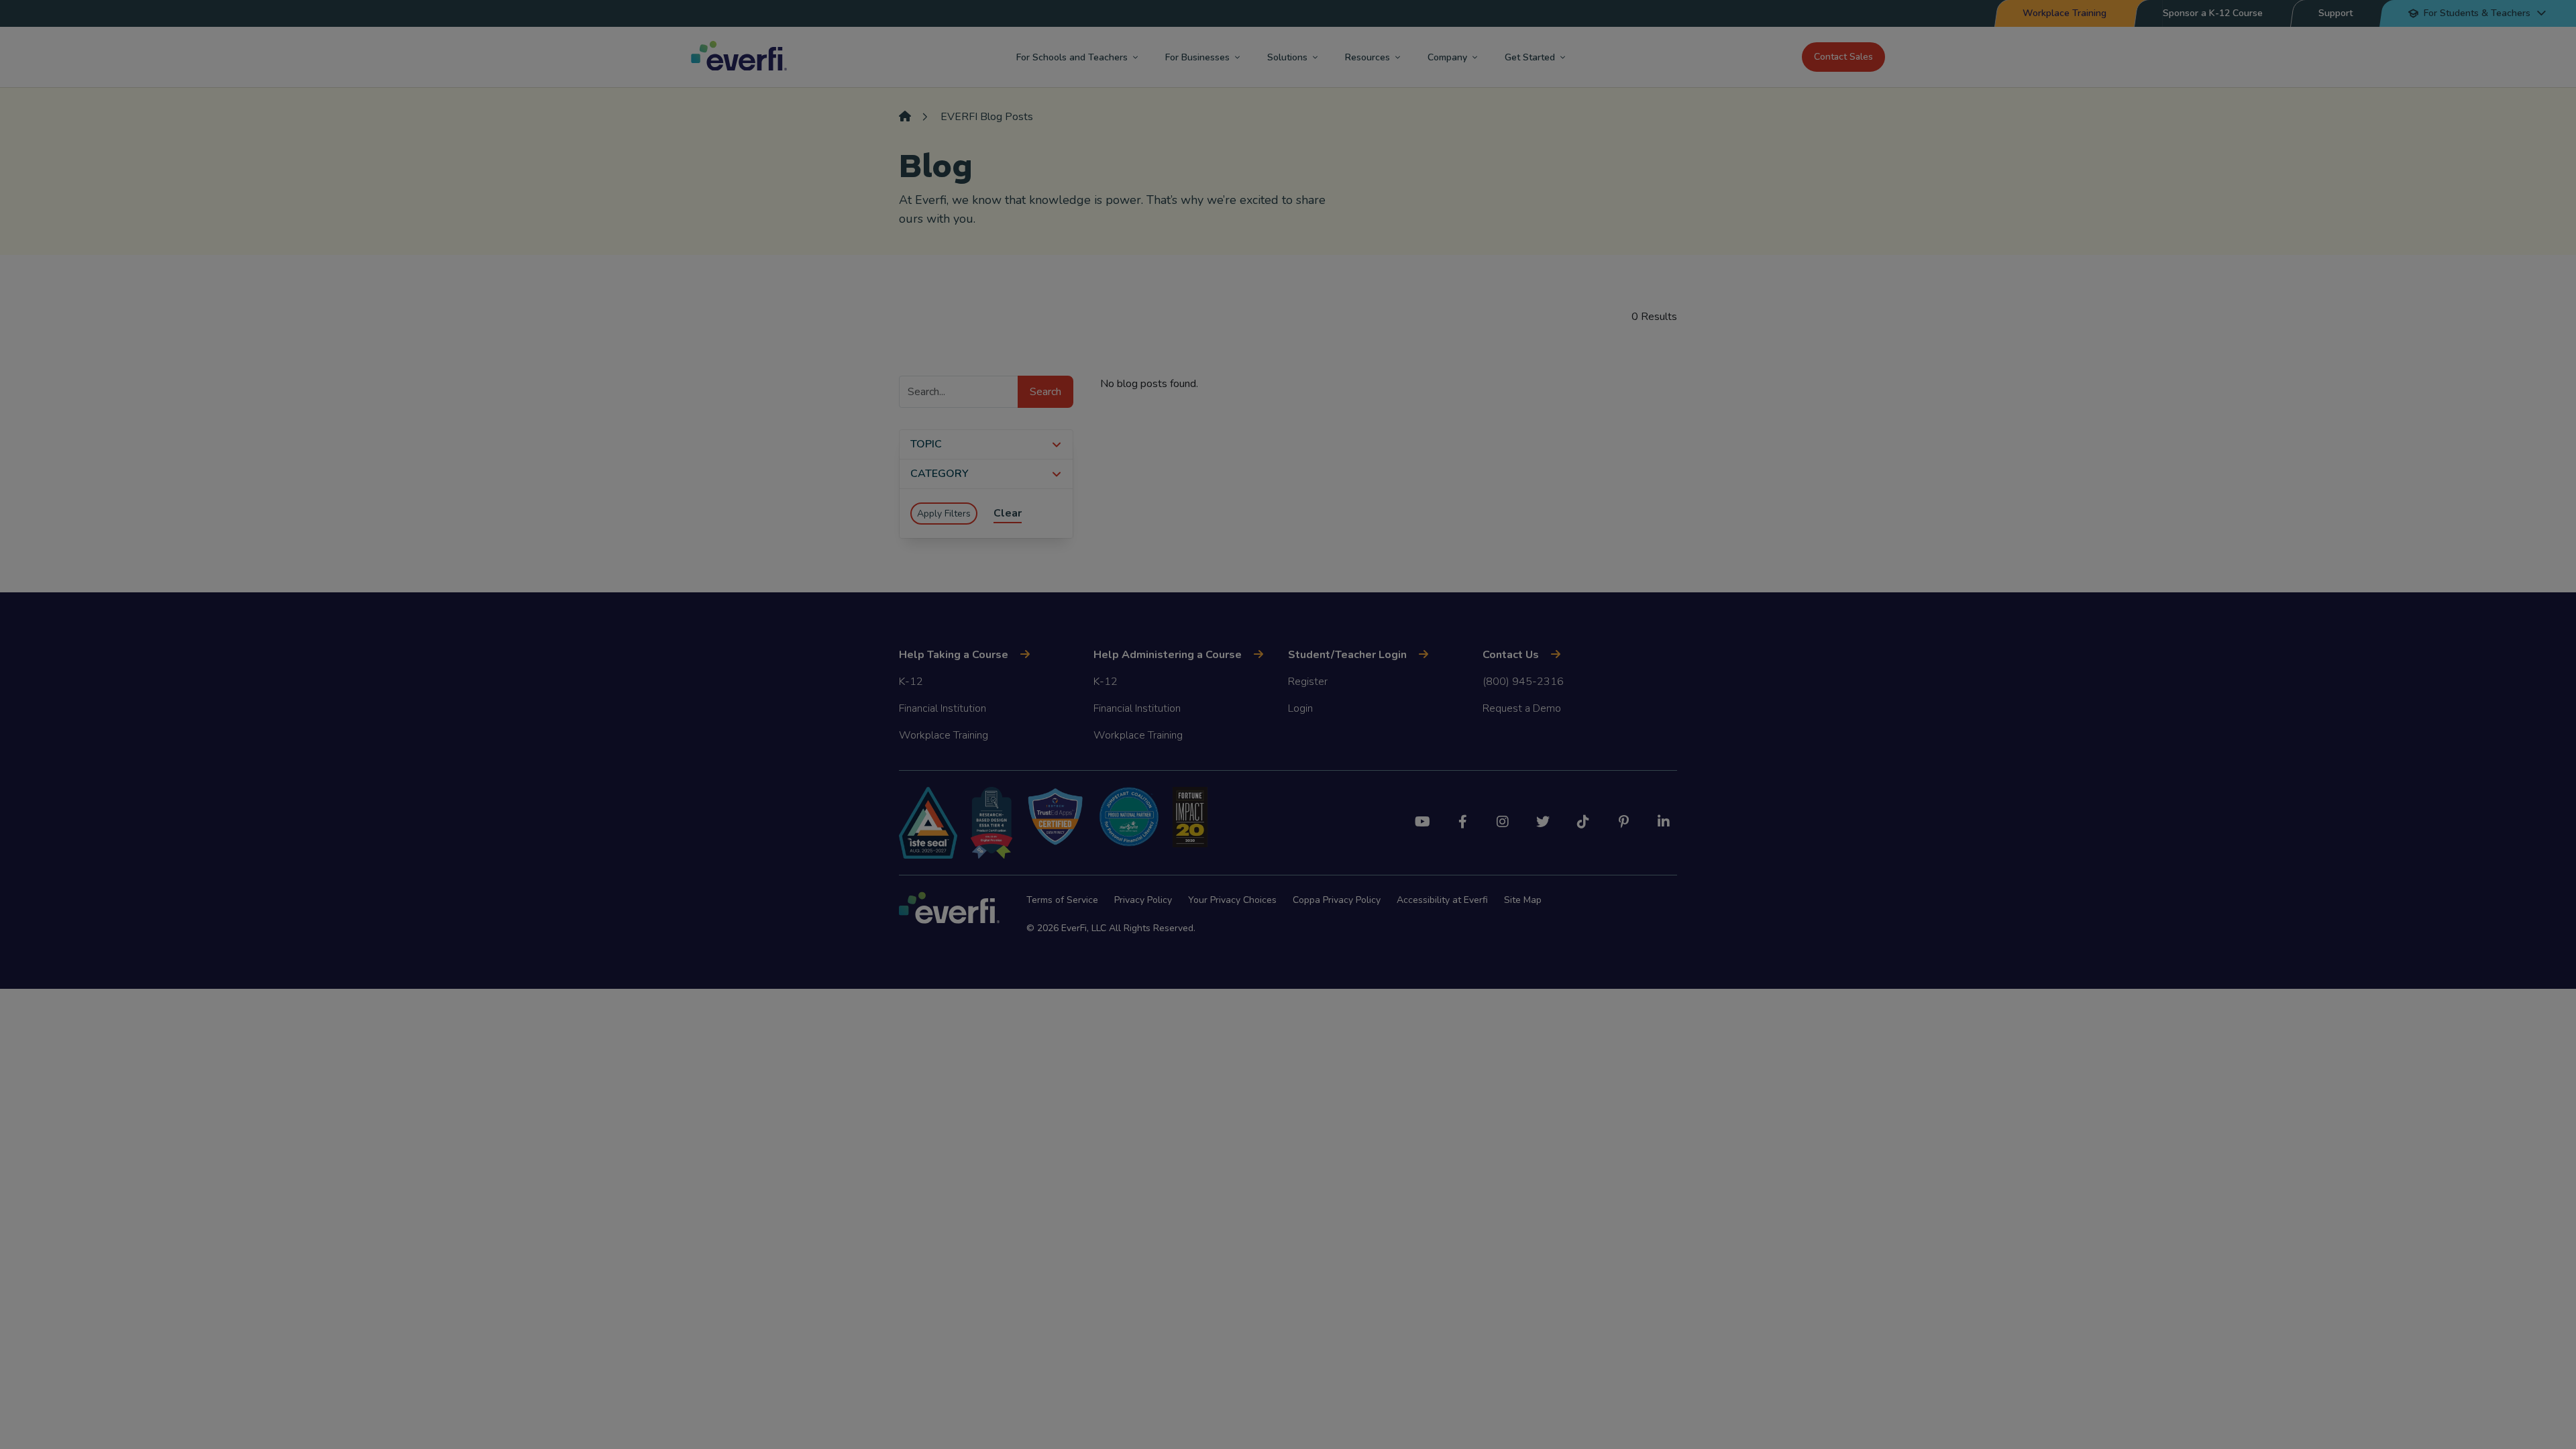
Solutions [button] (1287, 57)
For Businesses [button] (1197, 57)
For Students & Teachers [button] (2477, 13)
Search (1045, 392)
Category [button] (940, 474)
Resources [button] (1367, 57)
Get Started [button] (1530, 57)
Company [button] (1447, 57)
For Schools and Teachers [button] (1072, 57)
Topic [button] (926, 444)
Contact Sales (1843, 57)
